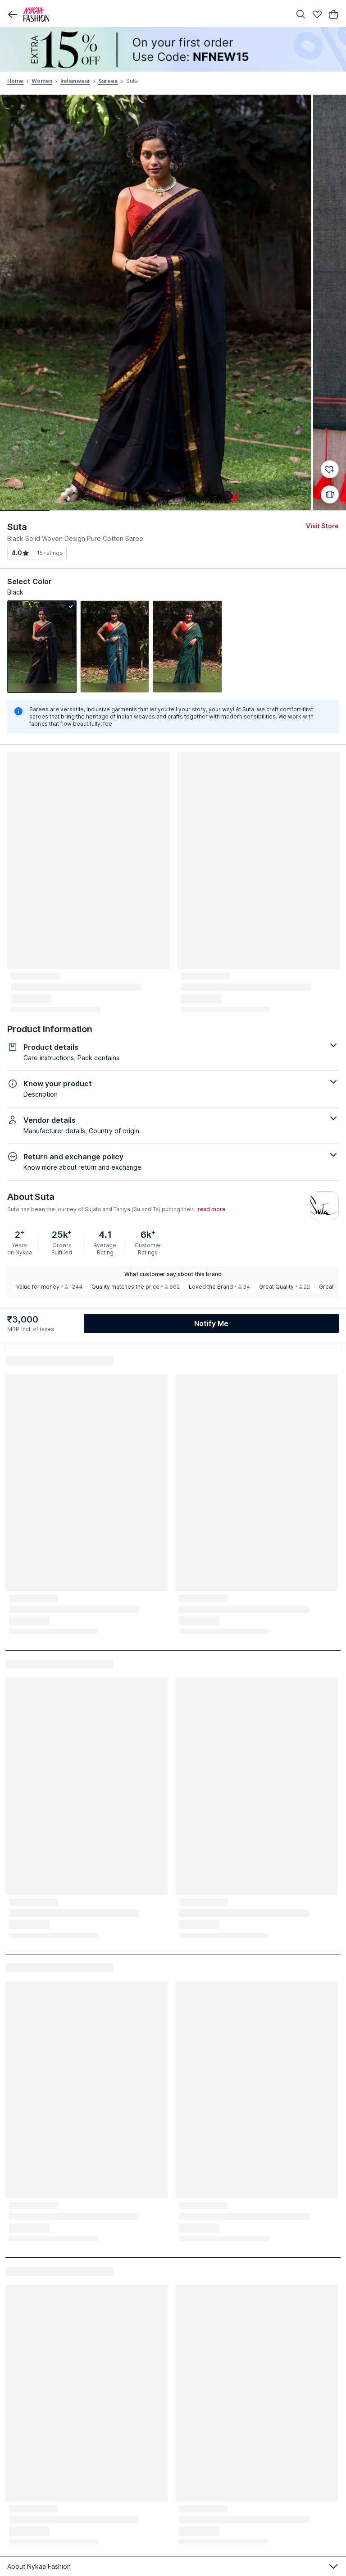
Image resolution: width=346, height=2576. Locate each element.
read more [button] (212, 1209)
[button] (13, 14)
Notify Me (211, 1323)
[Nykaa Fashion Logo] (155, 14)
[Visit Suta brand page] (324, 1206)
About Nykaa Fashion (39, 2566)
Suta (17, 527)
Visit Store (322, 526)
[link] (42, 647)
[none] (173, 49)
